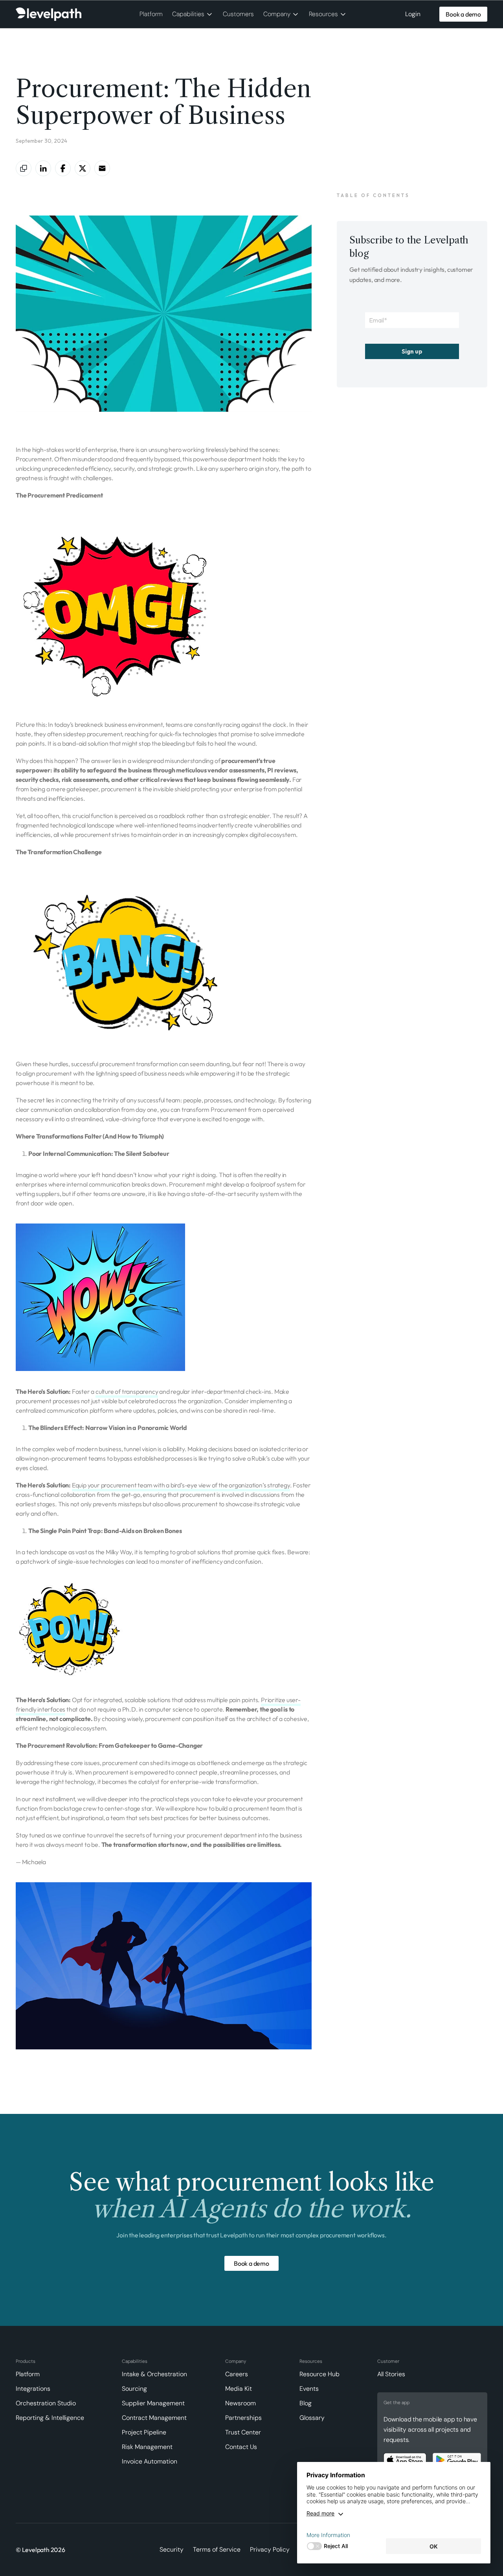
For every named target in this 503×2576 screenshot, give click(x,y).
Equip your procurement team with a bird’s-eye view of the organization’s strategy (181, 1485)
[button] (193, 14)
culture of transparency (127, 1391)
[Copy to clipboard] (24, 168)
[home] (49, 14)
